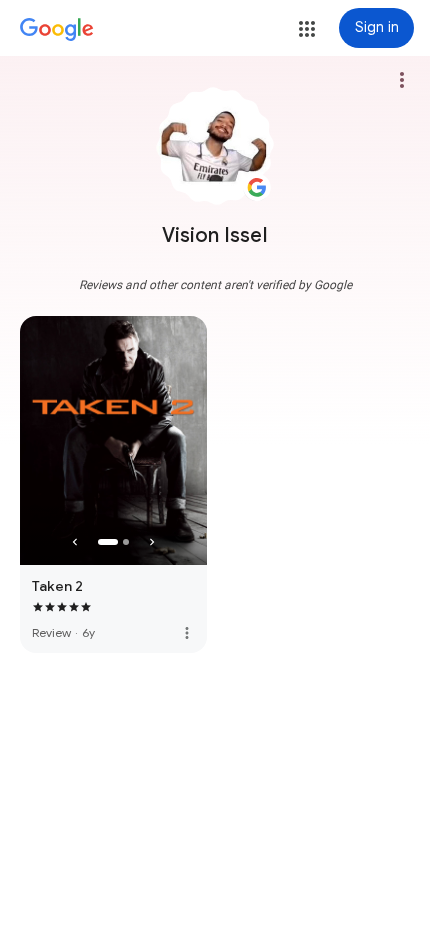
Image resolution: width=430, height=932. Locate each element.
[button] (307, 29)
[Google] (57, 30)
